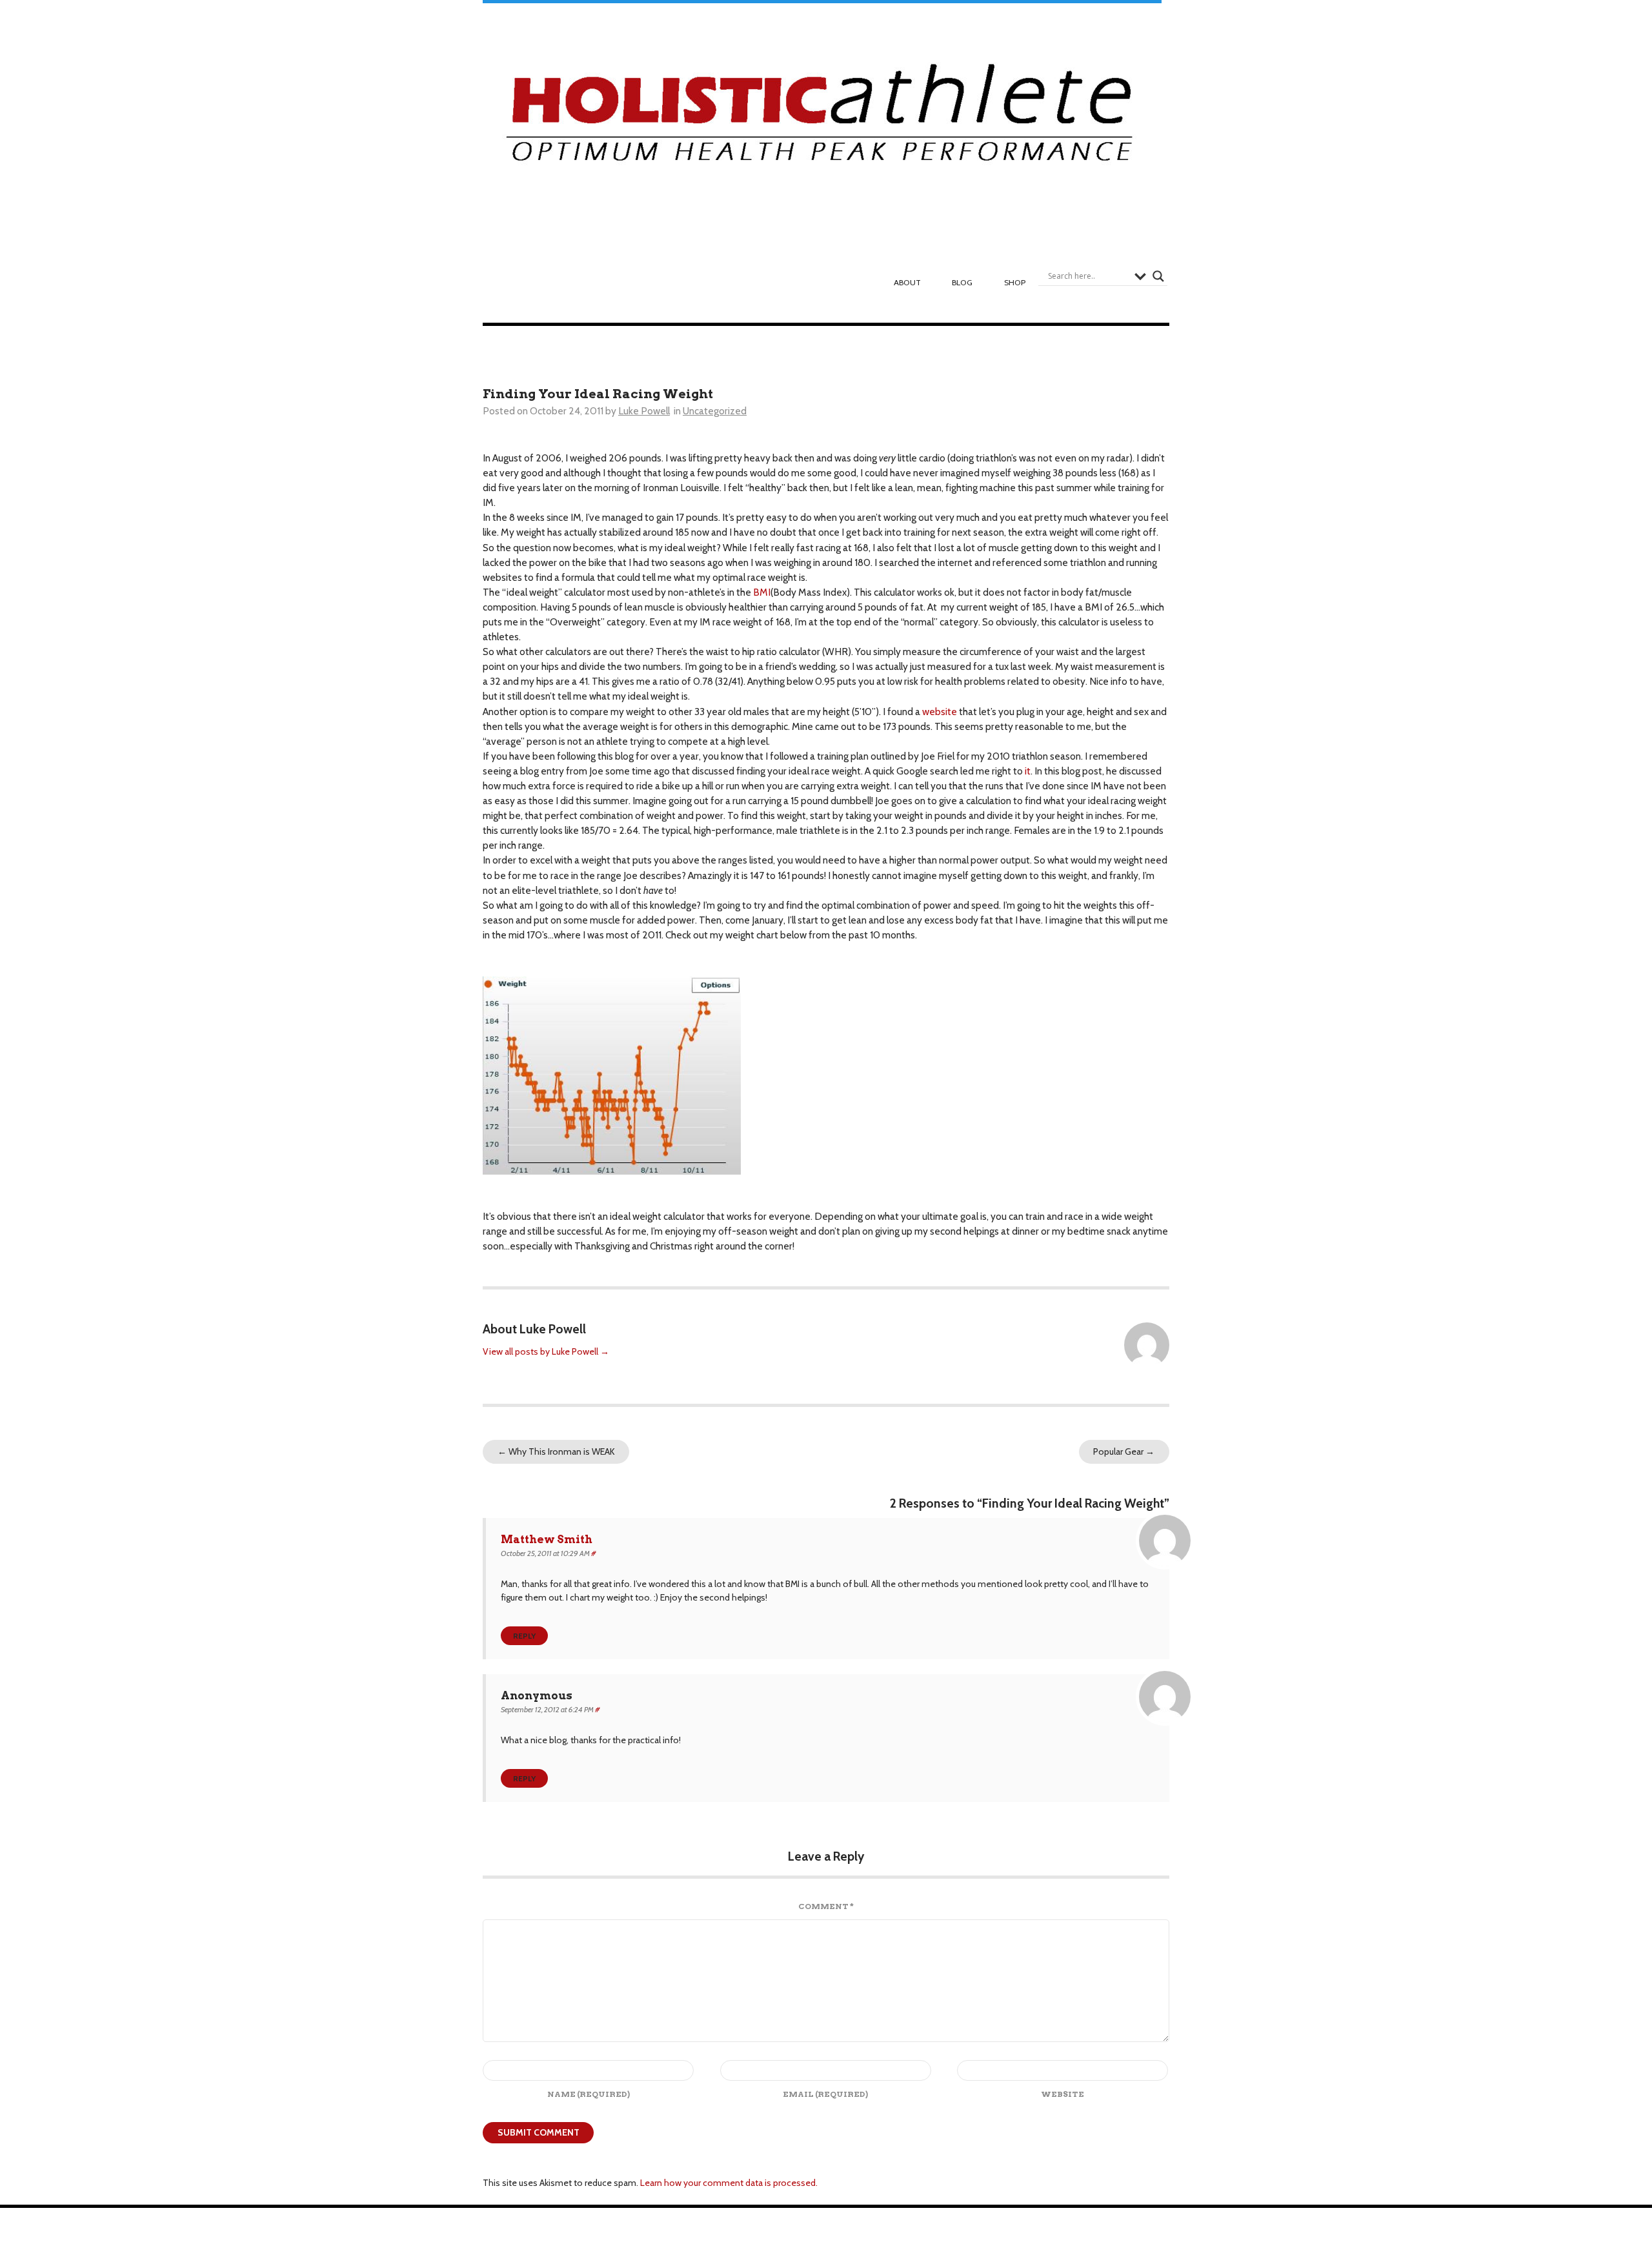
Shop (1015, 282)
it (1028, 771)
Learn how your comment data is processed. (729, 2183)
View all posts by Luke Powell (546, 1351)
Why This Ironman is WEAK (556, 1451)
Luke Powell (644, 411)
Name (589, 2094)
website (940, 712)
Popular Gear (1124, 1451)
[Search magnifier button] (1158, 276)
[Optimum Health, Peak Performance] (822, 120)
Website (1063, 2094)
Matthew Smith (547, 1539)
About (907, 282)
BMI (762, 592)
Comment (826, 1906)
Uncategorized (715, 411)
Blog (962, 282)
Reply (524, 1636)
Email (825, 2094)
